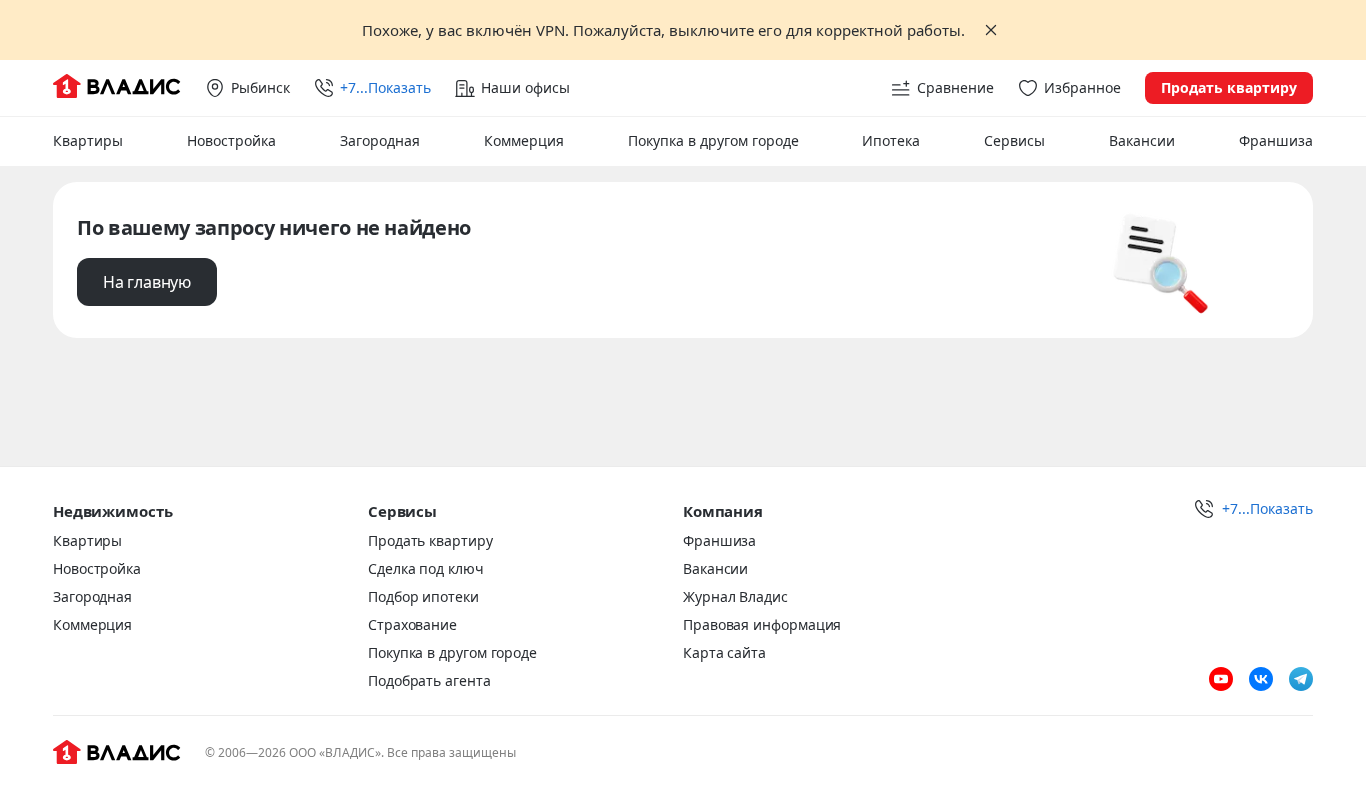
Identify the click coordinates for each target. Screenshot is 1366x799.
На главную (147, 282)
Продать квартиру (1229, 87)
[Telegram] (1301, 679)
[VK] (1261, 679)
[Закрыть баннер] (991, 30)
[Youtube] (1221, 679)
